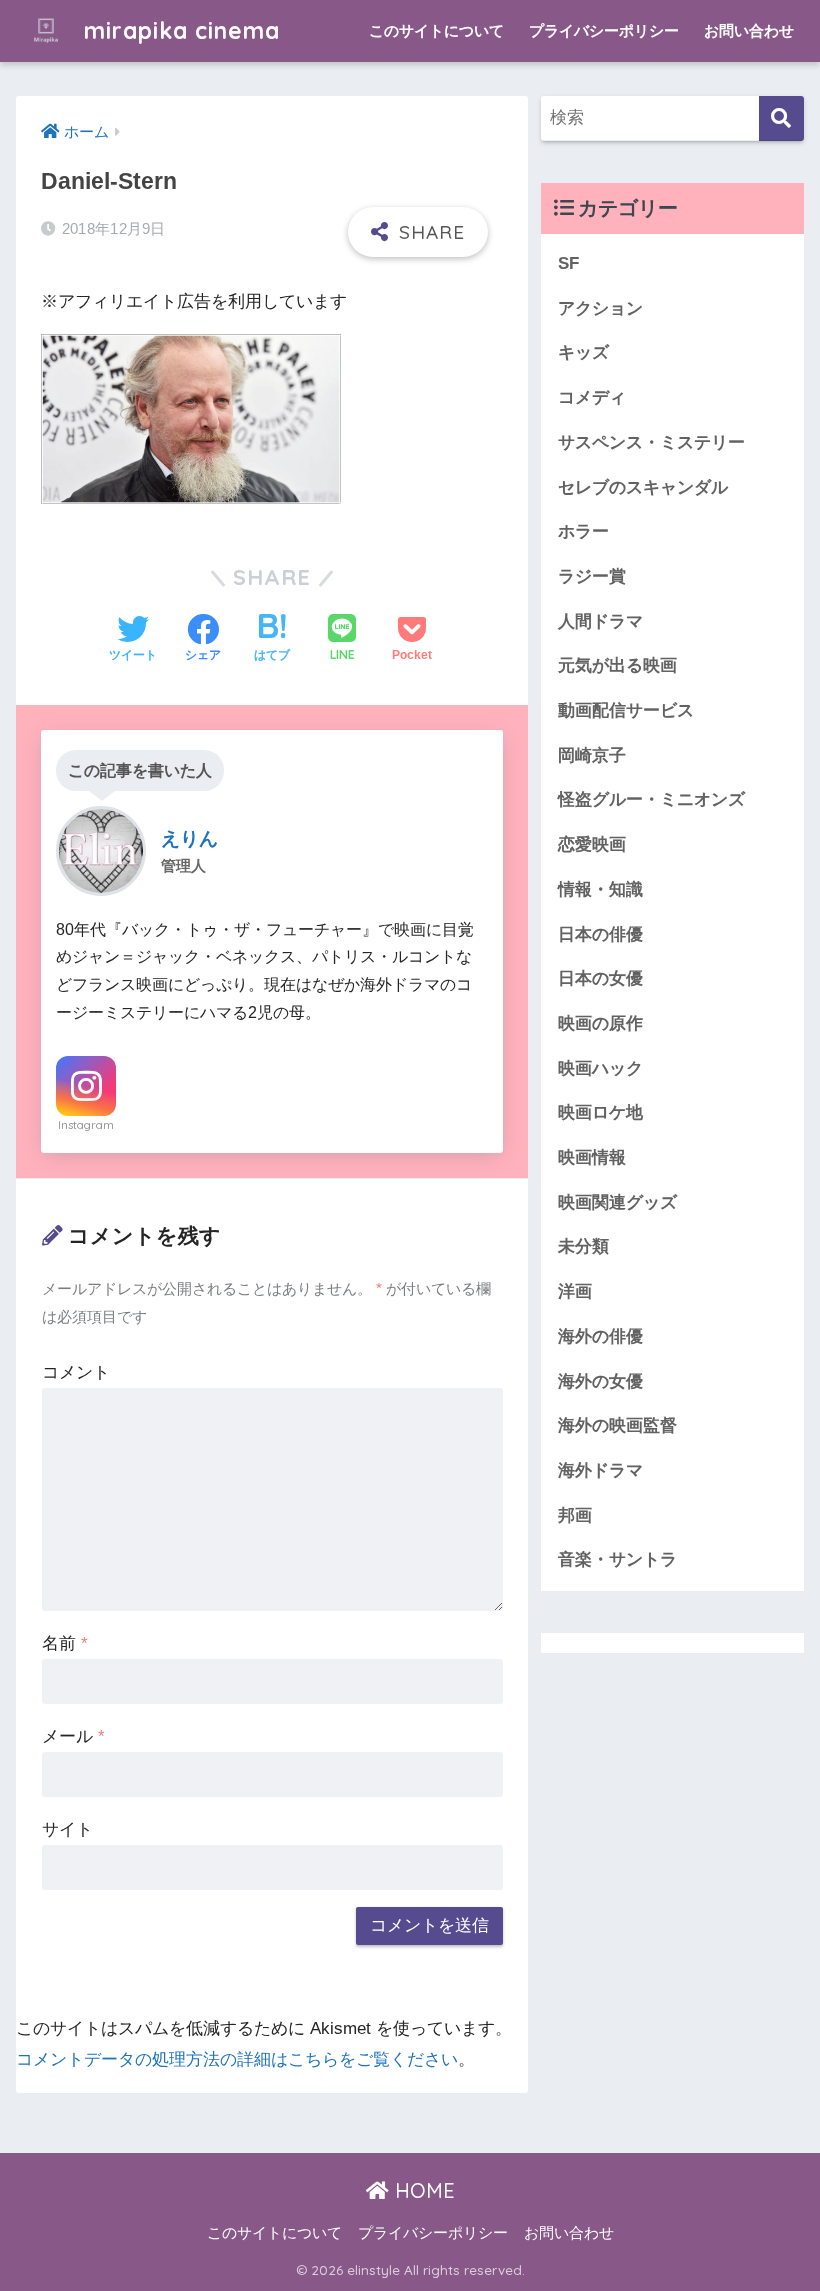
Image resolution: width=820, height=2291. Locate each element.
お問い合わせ (749, 30)
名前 (65, 1643)
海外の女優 (600, 1381)
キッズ (583, 352)
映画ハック (600, 1068)
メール (73, 1736)
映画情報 (592, 1157)
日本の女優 (600, 978)
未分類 (583, 1246)
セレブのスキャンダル (643, 487)
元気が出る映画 (617, 665)
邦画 (575, 1515)
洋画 (575, 1291)
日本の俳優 (600, 934)
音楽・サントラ (617, 1559)
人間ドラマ (600, 621)
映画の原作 (600, 1023)
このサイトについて (436, 30)
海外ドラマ (600, 1470)
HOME (422, 2190)
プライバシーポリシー (604, 30)
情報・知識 (600, 889)
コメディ (592, 397)
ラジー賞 (592, 576)
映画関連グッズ (617, 1202)
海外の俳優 (600, 1336)
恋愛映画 (592, 844)
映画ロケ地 (600, 1112)
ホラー (583, 531)
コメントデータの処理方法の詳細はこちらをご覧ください (237, 2059)
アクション (600, 308)
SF (568, 263)
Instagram (86, 1125)
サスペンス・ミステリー (651, 442)
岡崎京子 (592, 755)
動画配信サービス (626, 710)
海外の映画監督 (617, 1425)
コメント (76, 1372)
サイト (67, 1829)
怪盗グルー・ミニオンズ (651, 799)
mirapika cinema (178, 30)
